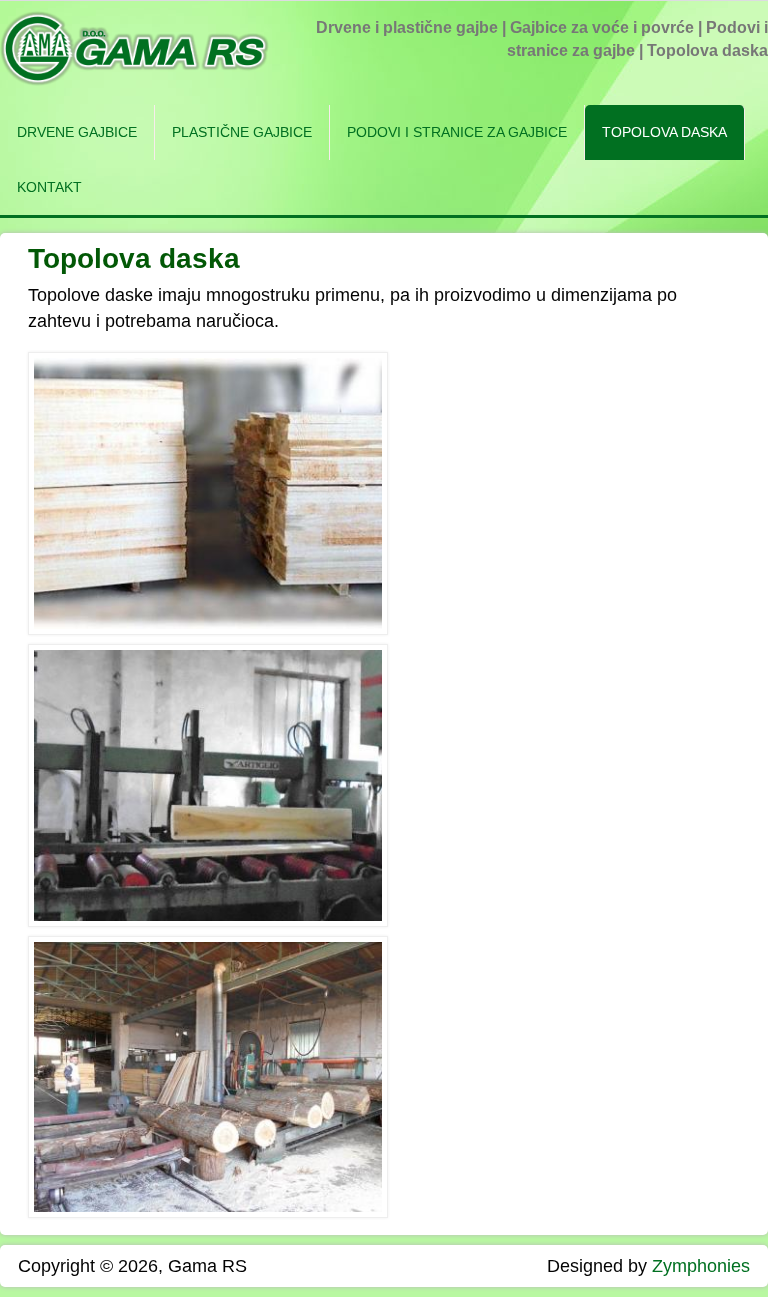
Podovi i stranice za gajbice (457, 132)
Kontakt (49, 187)
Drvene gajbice (77, 132)
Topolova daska (664, 132)
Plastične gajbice (242, 132)
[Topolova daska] (208, 629)
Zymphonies (701, 1266)
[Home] (134, 80)
